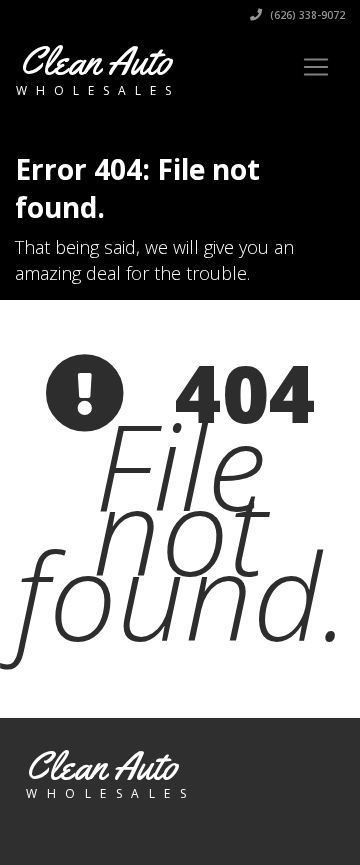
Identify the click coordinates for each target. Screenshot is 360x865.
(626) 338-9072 (306, 15)
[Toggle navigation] (316, 67)
